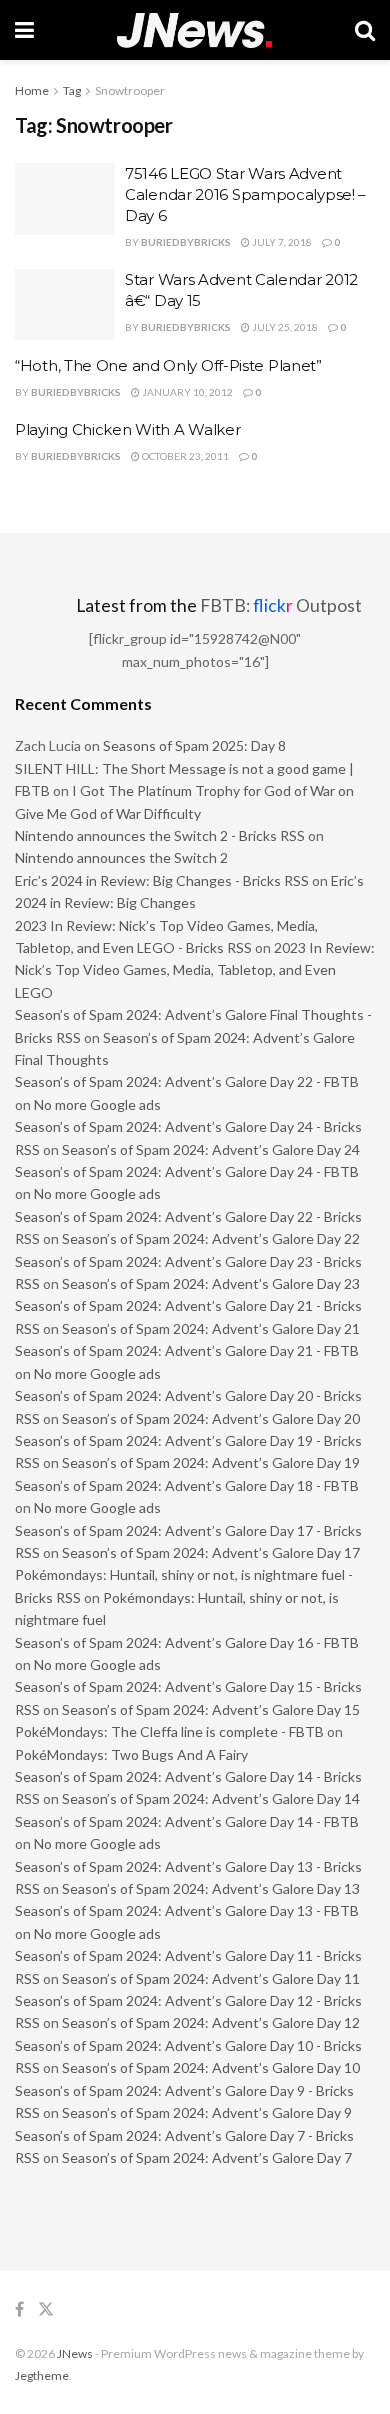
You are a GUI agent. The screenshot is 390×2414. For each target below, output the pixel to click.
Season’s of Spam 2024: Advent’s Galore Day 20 (211, 1418)
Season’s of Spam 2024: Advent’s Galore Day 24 (211, 1149)
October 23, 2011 (184, 456)
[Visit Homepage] (194, 30)
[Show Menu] (24, 30)
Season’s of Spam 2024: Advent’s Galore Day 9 (207, 2112)
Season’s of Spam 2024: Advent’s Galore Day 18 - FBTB (187, 1485)
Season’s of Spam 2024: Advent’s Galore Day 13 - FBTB (187, 1910)
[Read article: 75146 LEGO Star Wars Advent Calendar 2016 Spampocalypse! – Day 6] (65, 199)
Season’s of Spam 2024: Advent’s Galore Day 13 (211, 1888)
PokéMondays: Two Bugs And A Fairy (131, 1754)
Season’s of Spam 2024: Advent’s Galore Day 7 (207, 2157)
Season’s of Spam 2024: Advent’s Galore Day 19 (211, 1462)
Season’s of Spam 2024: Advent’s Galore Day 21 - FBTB (187, 1350)
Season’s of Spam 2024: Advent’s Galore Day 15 (211, 1709)
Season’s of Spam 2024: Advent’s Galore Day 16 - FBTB (187, 1642)
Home (32, 90)
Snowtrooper (130, 90)
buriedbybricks (186, 242)
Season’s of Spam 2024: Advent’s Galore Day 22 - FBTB (187, 1081)
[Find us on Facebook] (19, 2309)
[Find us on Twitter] (46, 2309)
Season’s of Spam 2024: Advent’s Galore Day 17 (211, 1552)
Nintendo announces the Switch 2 (121, 857)
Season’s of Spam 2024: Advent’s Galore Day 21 (211, 1328)
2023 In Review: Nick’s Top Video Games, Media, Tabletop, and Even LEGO (195, 970)
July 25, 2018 (284, 327)
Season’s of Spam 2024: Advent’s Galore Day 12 (211, 2022)
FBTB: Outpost (281, 605)
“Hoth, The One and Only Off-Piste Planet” (168, 365)
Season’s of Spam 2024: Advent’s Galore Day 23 (211, 1283)
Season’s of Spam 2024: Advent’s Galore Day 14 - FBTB (187, 1821)
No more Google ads (97, 1104)
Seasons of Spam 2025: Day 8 (194, 745)
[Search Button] (365, 30)
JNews (75, 2353)
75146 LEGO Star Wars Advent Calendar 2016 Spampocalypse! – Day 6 (245, 194)
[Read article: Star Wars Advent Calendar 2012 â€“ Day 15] (65, 305)
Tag (72, 90)
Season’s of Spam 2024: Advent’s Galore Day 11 (211, 1978)
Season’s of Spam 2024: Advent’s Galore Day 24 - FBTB (187, 1171)
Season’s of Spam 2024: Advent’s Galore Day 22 (211, 1238)
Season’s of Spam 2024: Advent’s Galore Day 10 (211, 2067)
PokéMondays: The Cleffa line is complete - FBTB (169, 1731)
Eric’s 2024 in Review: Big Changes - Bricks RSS (162, 880)
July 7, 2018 (281, 242)
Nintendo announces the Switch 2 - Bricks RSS (160, 835)
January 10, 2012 (186, 392)
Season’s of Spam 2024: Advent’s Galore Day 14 (211, 1798)
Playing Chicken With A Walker (127, 429)
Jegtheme (42, 2375)
